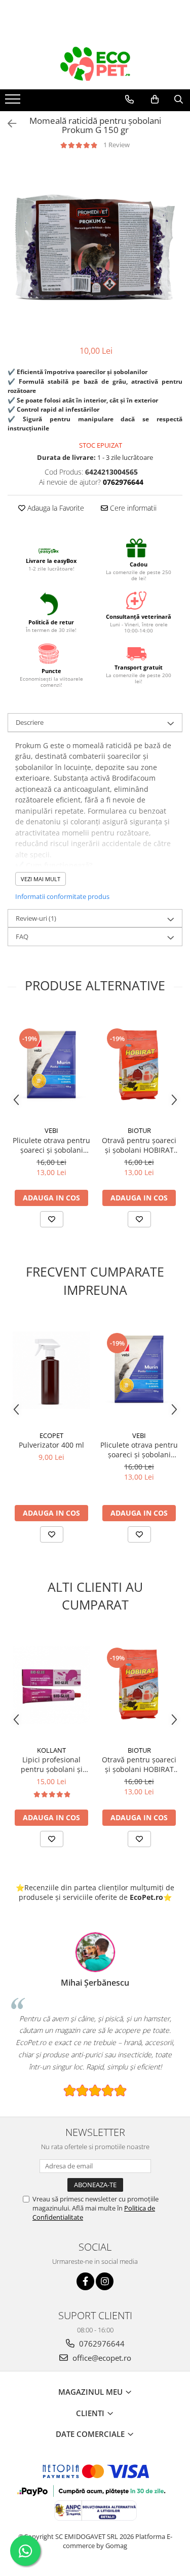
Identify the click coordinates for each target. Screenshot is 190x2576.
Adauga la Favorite (55, 508)
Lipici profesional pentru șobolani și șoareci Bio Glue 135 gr (52, 1764)
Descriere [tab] (30, 722)
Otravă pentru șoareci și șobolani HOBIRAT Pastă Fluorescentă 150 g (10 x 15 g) (139, 1145)
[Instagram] (105, 2281)
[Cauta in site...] (179, 99)
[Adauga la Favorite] (52, 1219)
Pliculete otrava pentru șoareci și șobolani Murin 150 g (51, 1145)
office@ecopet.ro (101, 2358)
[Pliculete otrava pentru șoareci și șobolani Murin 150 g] (51, 1066)
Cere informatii (132, 508)
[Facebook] (85, 2281)
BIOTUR (139, 1130)
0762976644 (101, 2344)
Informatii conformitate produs (62, 896)
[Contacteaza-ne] (129, 99)
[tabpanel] (95, 247)
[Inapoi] (8, 124)
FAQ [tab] (22, 936)
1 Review (117, 145)
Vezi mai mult (41, 879)
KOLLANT (51, 1750)
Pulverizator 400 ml (51, 1445)
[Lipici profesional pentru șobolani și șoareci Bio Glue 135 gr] (51, 1685)
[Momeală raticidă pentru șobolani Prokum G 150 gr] (95, 247)
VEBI (51, 1130)
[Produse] (14, 102)
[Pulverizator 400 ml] (51, 1370)
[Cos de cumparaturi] (155, 99)
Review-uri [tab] (36, 918)
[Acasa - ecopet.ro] (95, 64)
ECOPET (51, 1435)
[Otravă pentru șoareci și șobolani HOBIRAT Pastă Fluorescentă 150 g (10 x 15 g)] (139, 1066)
